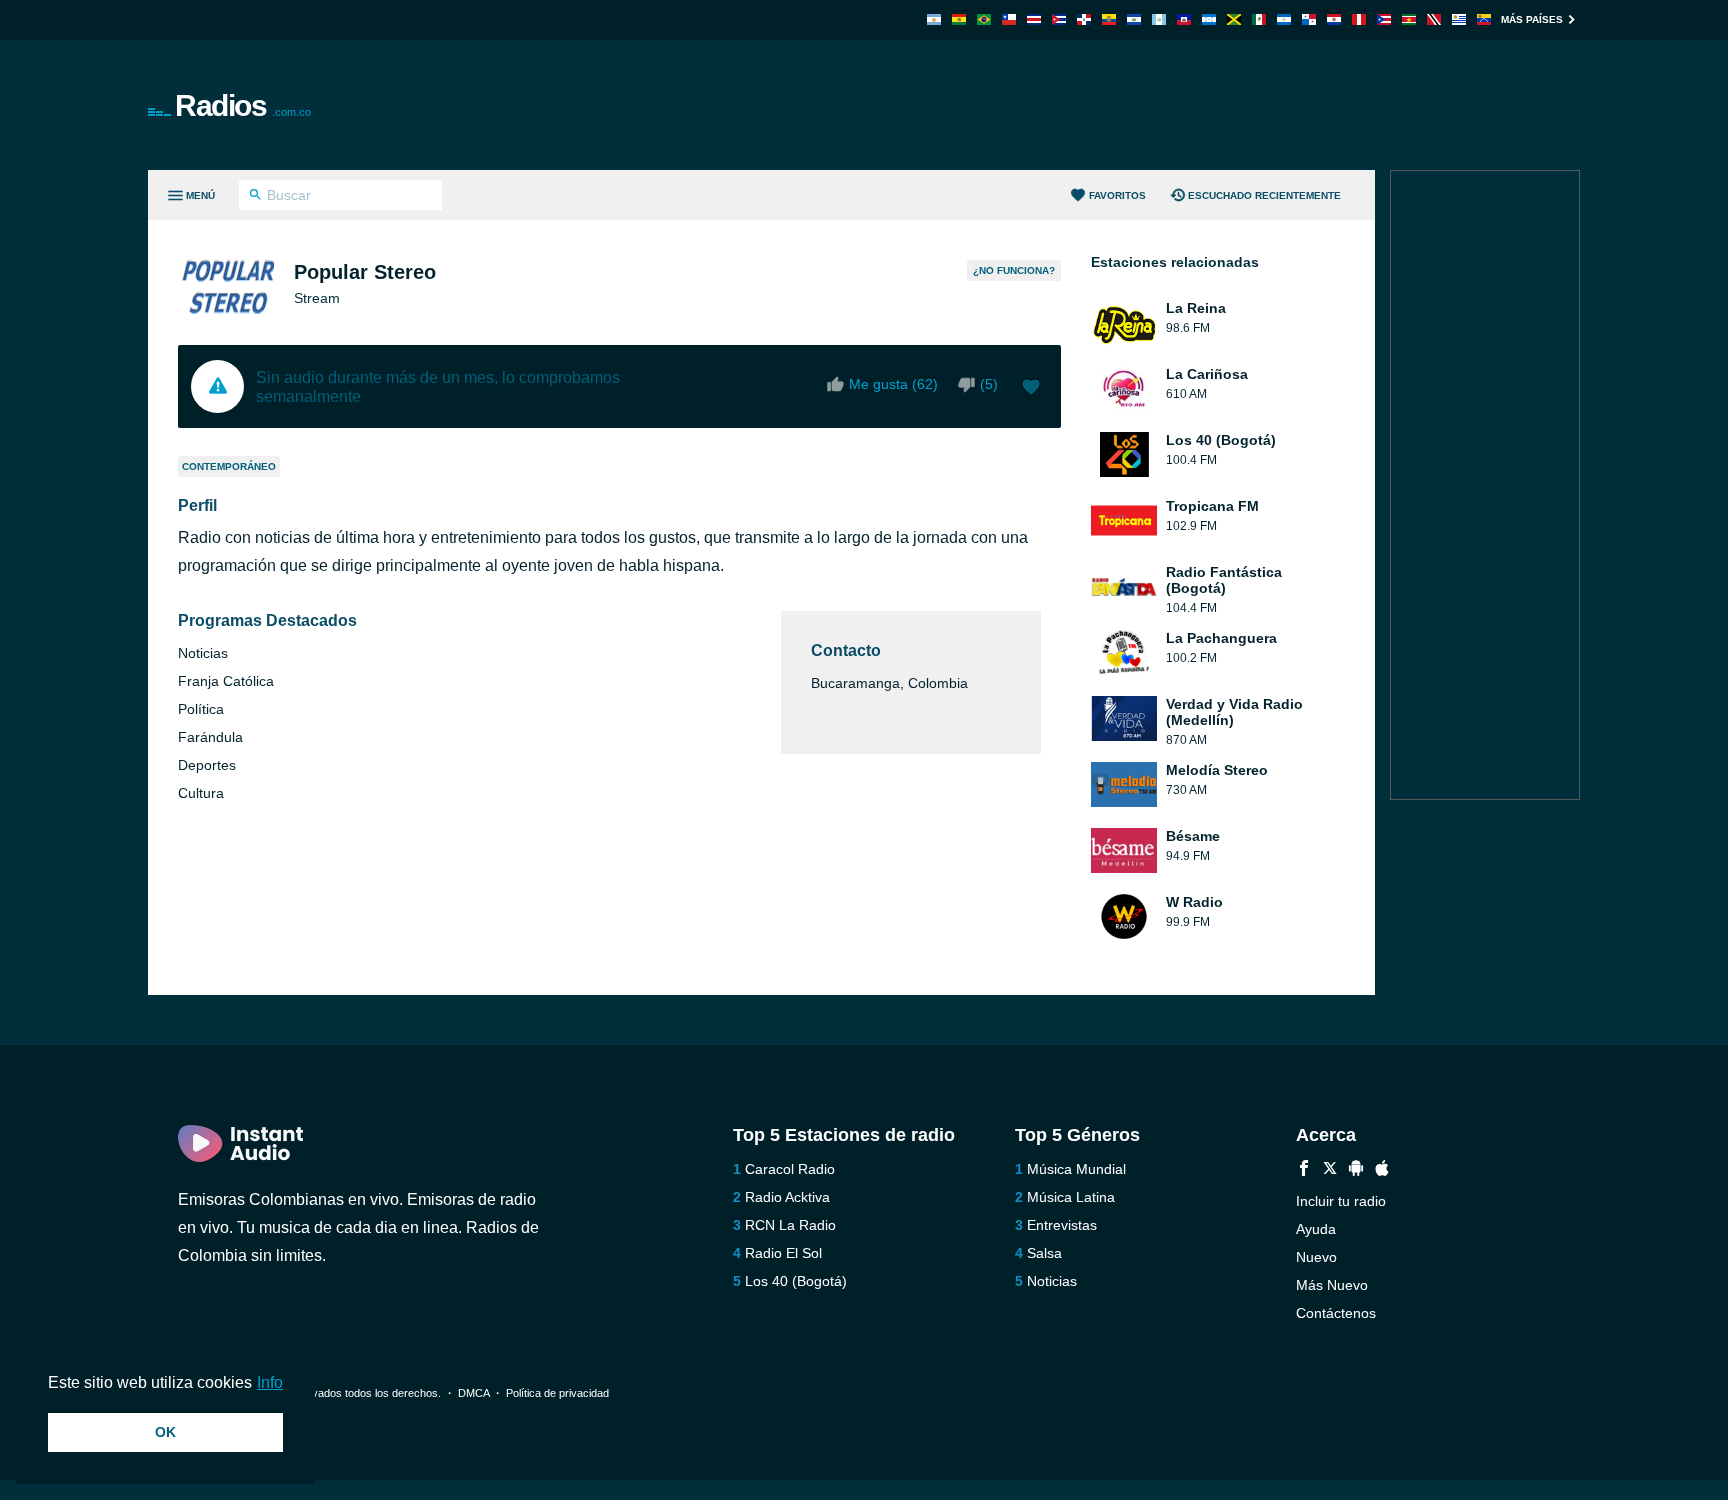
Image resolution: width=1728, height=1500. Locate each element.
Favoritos (1117, 195)
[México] (1259, 19)
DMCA (473, 1393)
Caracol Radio (790, 1169)
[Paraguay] (1334, 19)
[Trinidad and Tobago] (1434, 19)
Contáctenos (1336, 1313)
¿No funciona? (1014, 270)
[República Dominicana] (1084, 19)
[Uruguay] (1459, 19)
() (989, 384)
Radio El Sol (783, 1253)
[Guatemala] (1159, 19)
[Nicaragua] (1284, 19)
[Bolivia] (959, 19)
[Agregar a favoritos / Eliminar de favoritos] (1031, 389)
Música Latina (1071, 1197)
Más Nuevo (1332, 1285)
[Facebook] (1304, 1170)
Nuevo (1316, 1257)
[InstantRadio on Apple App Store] (1382, 1170)
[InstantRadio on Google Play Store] (1356, 1170)
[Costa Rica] (1034, 19)
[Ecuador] (1109, 19)
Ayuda (1316, 1229)
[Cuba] (1059, 19)
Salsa (1044, 1253)
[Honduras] (1209, 19)
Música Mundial (1076, 1169)
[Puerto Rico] (1384, 19)
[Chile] (1009, 19)
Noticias (1052, 1281)
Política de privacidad (557, 1393)
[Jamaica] (1234, 19)
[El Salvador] (1134, 19)
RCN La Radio (790, 1225)
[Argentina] (934, 19)
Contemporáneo (229, 466)
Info (270, 1382)
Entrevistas (1062, 1225)
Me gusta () (893, 384)
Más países (1532, 19)
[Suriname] (1409, 19)
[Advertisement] (1090, 105)
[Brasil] (984, 19)
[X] (1330, 1170)
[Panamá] (1309, 19)
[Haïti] (1184, 19)
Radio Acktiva (787, 1197)
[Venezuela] (1484, 19)
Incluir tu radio (1341, 1201)
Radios (243, 105)
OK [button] (165, 1432)
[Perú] (1359, 19)
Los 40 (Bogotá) (796, 1281)
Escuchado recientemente (1264, 195)
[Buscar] (255, 197)
